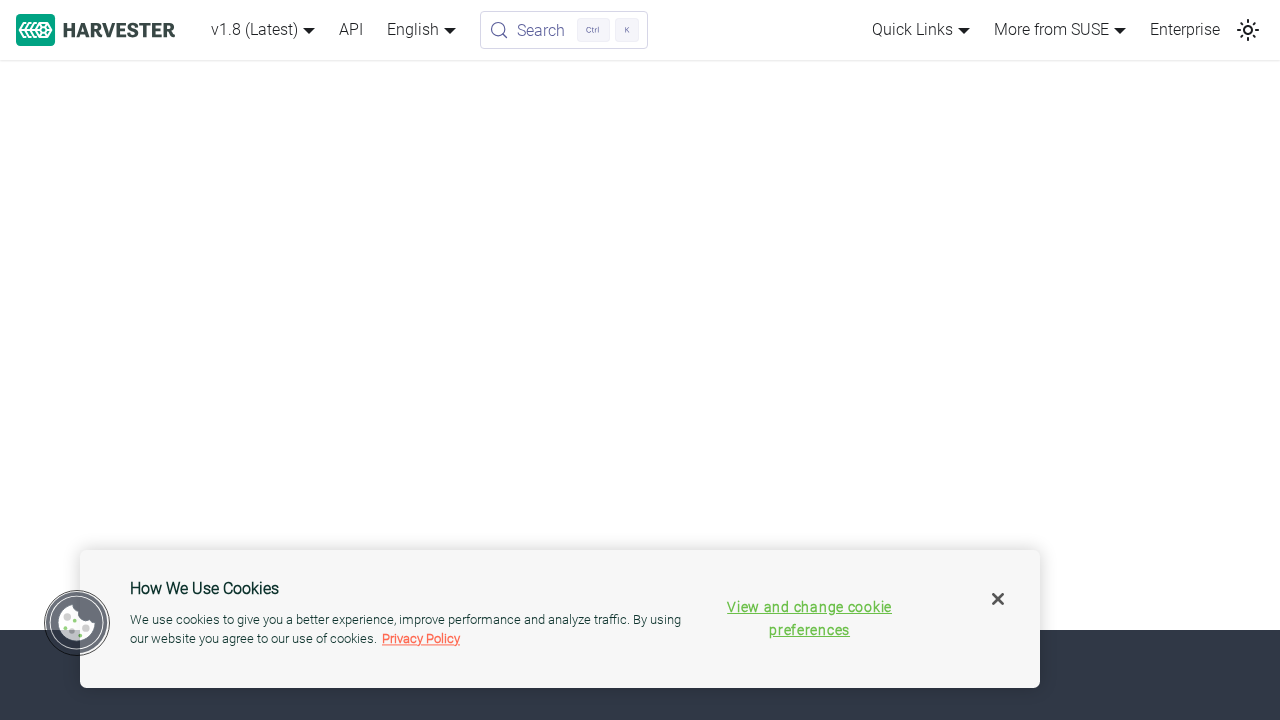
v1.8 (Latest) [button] (254, 29)
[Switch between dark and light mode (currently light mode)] (1248, 30)
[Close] (998, 599)
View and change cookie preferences (809, 619)
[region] (560, 619)
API (351, 29)
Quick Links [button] (912, 29)
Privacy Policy (421, 638)
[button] (77, 623)
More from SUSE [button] (1051, 29)
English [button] (413, 29)
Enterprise (1185, 29)
